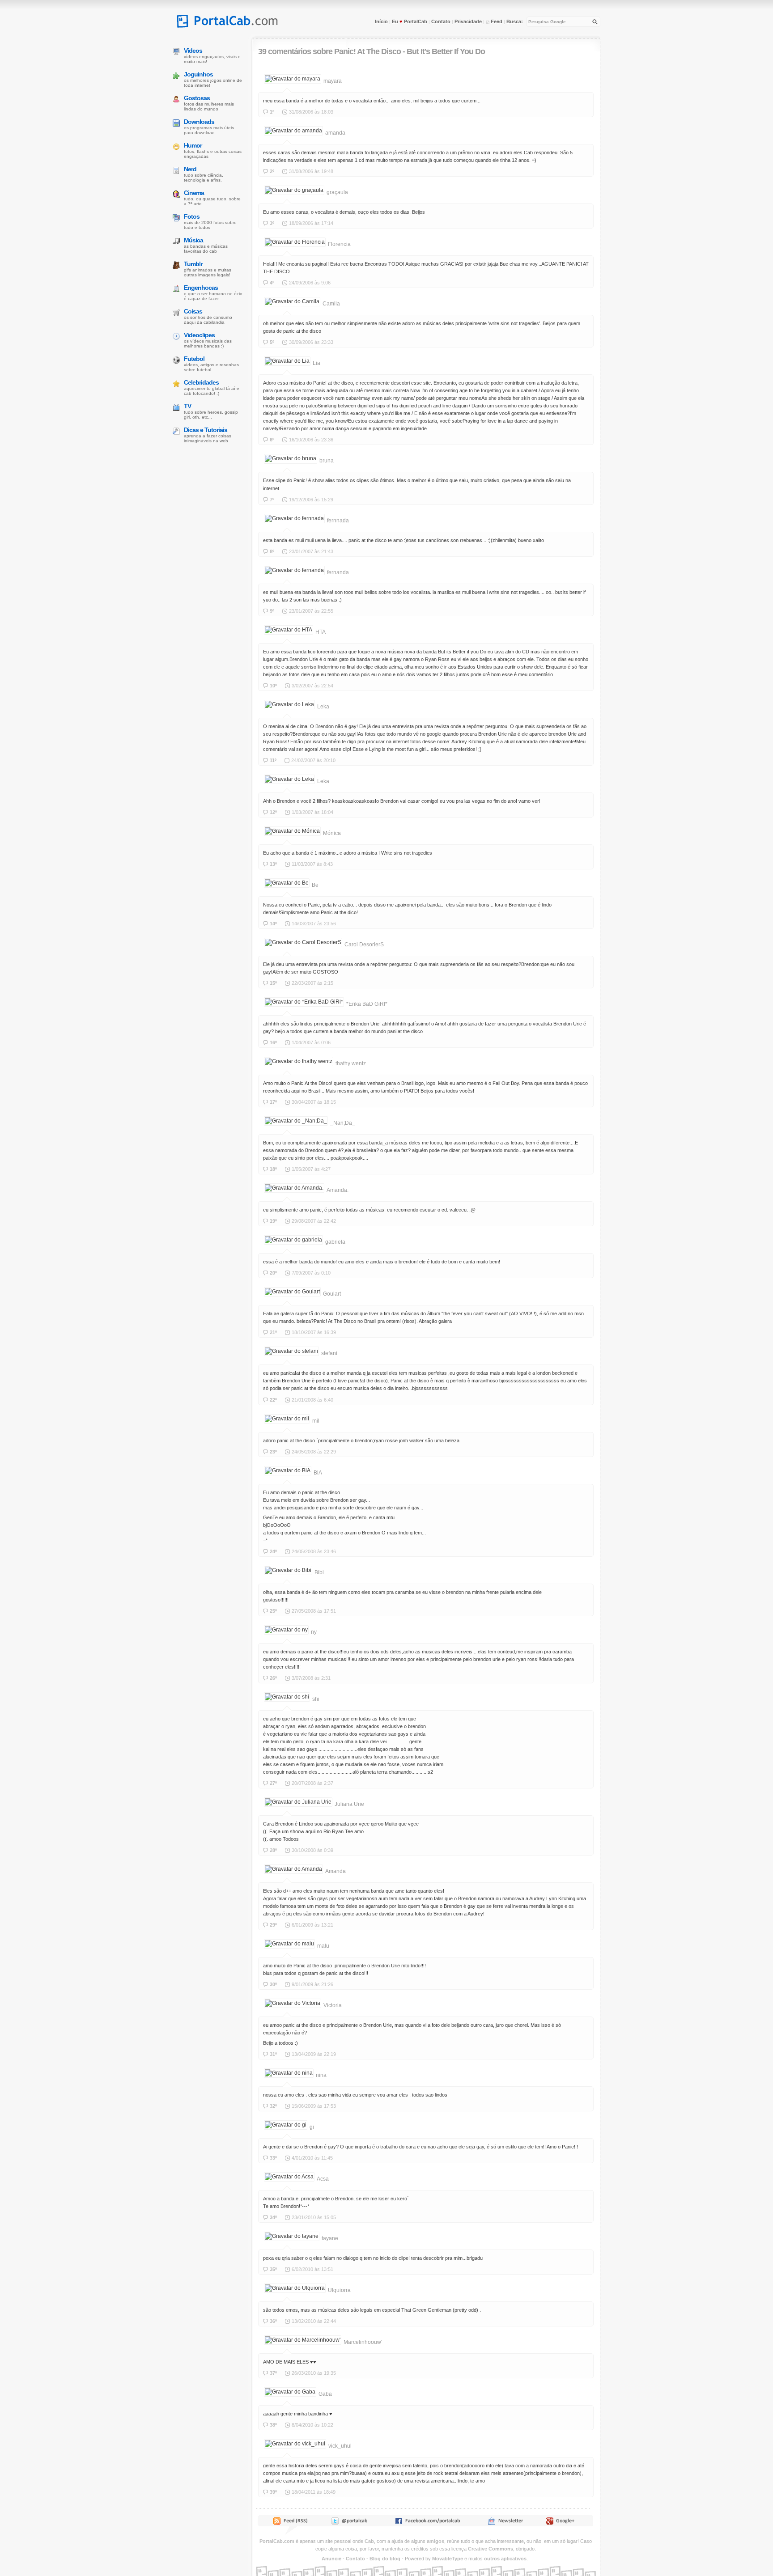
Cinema (194, 193)
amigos (435, 2541)
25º (273, 1611)
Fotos (192, 216)
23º (273, 1452)
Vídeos (193, 51)
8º (272, 551)
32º (273, 2106)
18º (273, 1169)
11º (273, 760)
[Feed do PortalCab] (291, 2523)
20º (273, 1273)
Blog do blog (385, 2559)
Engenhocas (201, 288)
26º (273, 1678)
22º (273, 1400)
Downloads (199, 122)
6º (272, 440)
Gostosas (197, 98)
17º (273, 1102)
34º (273, 2217)
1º (272, 112)
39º (273, 2492)
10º (273, 686)
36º (273, 2321)
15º (273, 983)
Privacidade (468, 21)
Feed (496, 21)
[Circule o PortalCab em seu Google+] (563, 2523)
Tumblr (193, 264)
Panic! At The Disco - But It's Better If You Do (410, 51)
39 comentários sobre (295, 51)
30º (273, 1984)
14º (273, 924)
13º (273, 864)
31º (273, 2054)
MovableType (448, 2559)
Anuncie (331, 2559)
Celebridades (201, 382)
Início (381, 21)
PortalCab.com (277, 2541)
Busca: (515, 21)
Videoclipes (199, 335)
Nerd (190, 169)
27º (273, 1783)
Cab (369, 2541)
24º (273, 1551)
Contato (441, 21)
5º (272, 342)
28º (273, 1850)
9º (272, 611)
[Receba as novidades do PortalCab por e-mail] (505, 2523)
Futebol (194, 359)
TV (187, 406)
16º (273, 1042)
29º (273, 1925)
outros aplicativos (505, 2559)
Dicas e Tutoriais (206, 430)
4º (272, 283)
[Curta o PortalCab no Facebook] (427, 2523)
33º (273, 2158)
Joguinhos (198, 74)
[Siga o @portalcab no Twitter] (349, 2523)
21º (273, 1332)
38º (273, 2425)
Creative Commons (491, 2549)
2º (272, 171)
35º (273, 2269)
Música (193, 240)
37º (273, 2373)
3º (272, 223)
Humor (193, 145)
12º (273, 812)
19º (273, 1221)
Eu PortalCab (410, 21)
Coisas (193, 311)
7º (272, 500)
